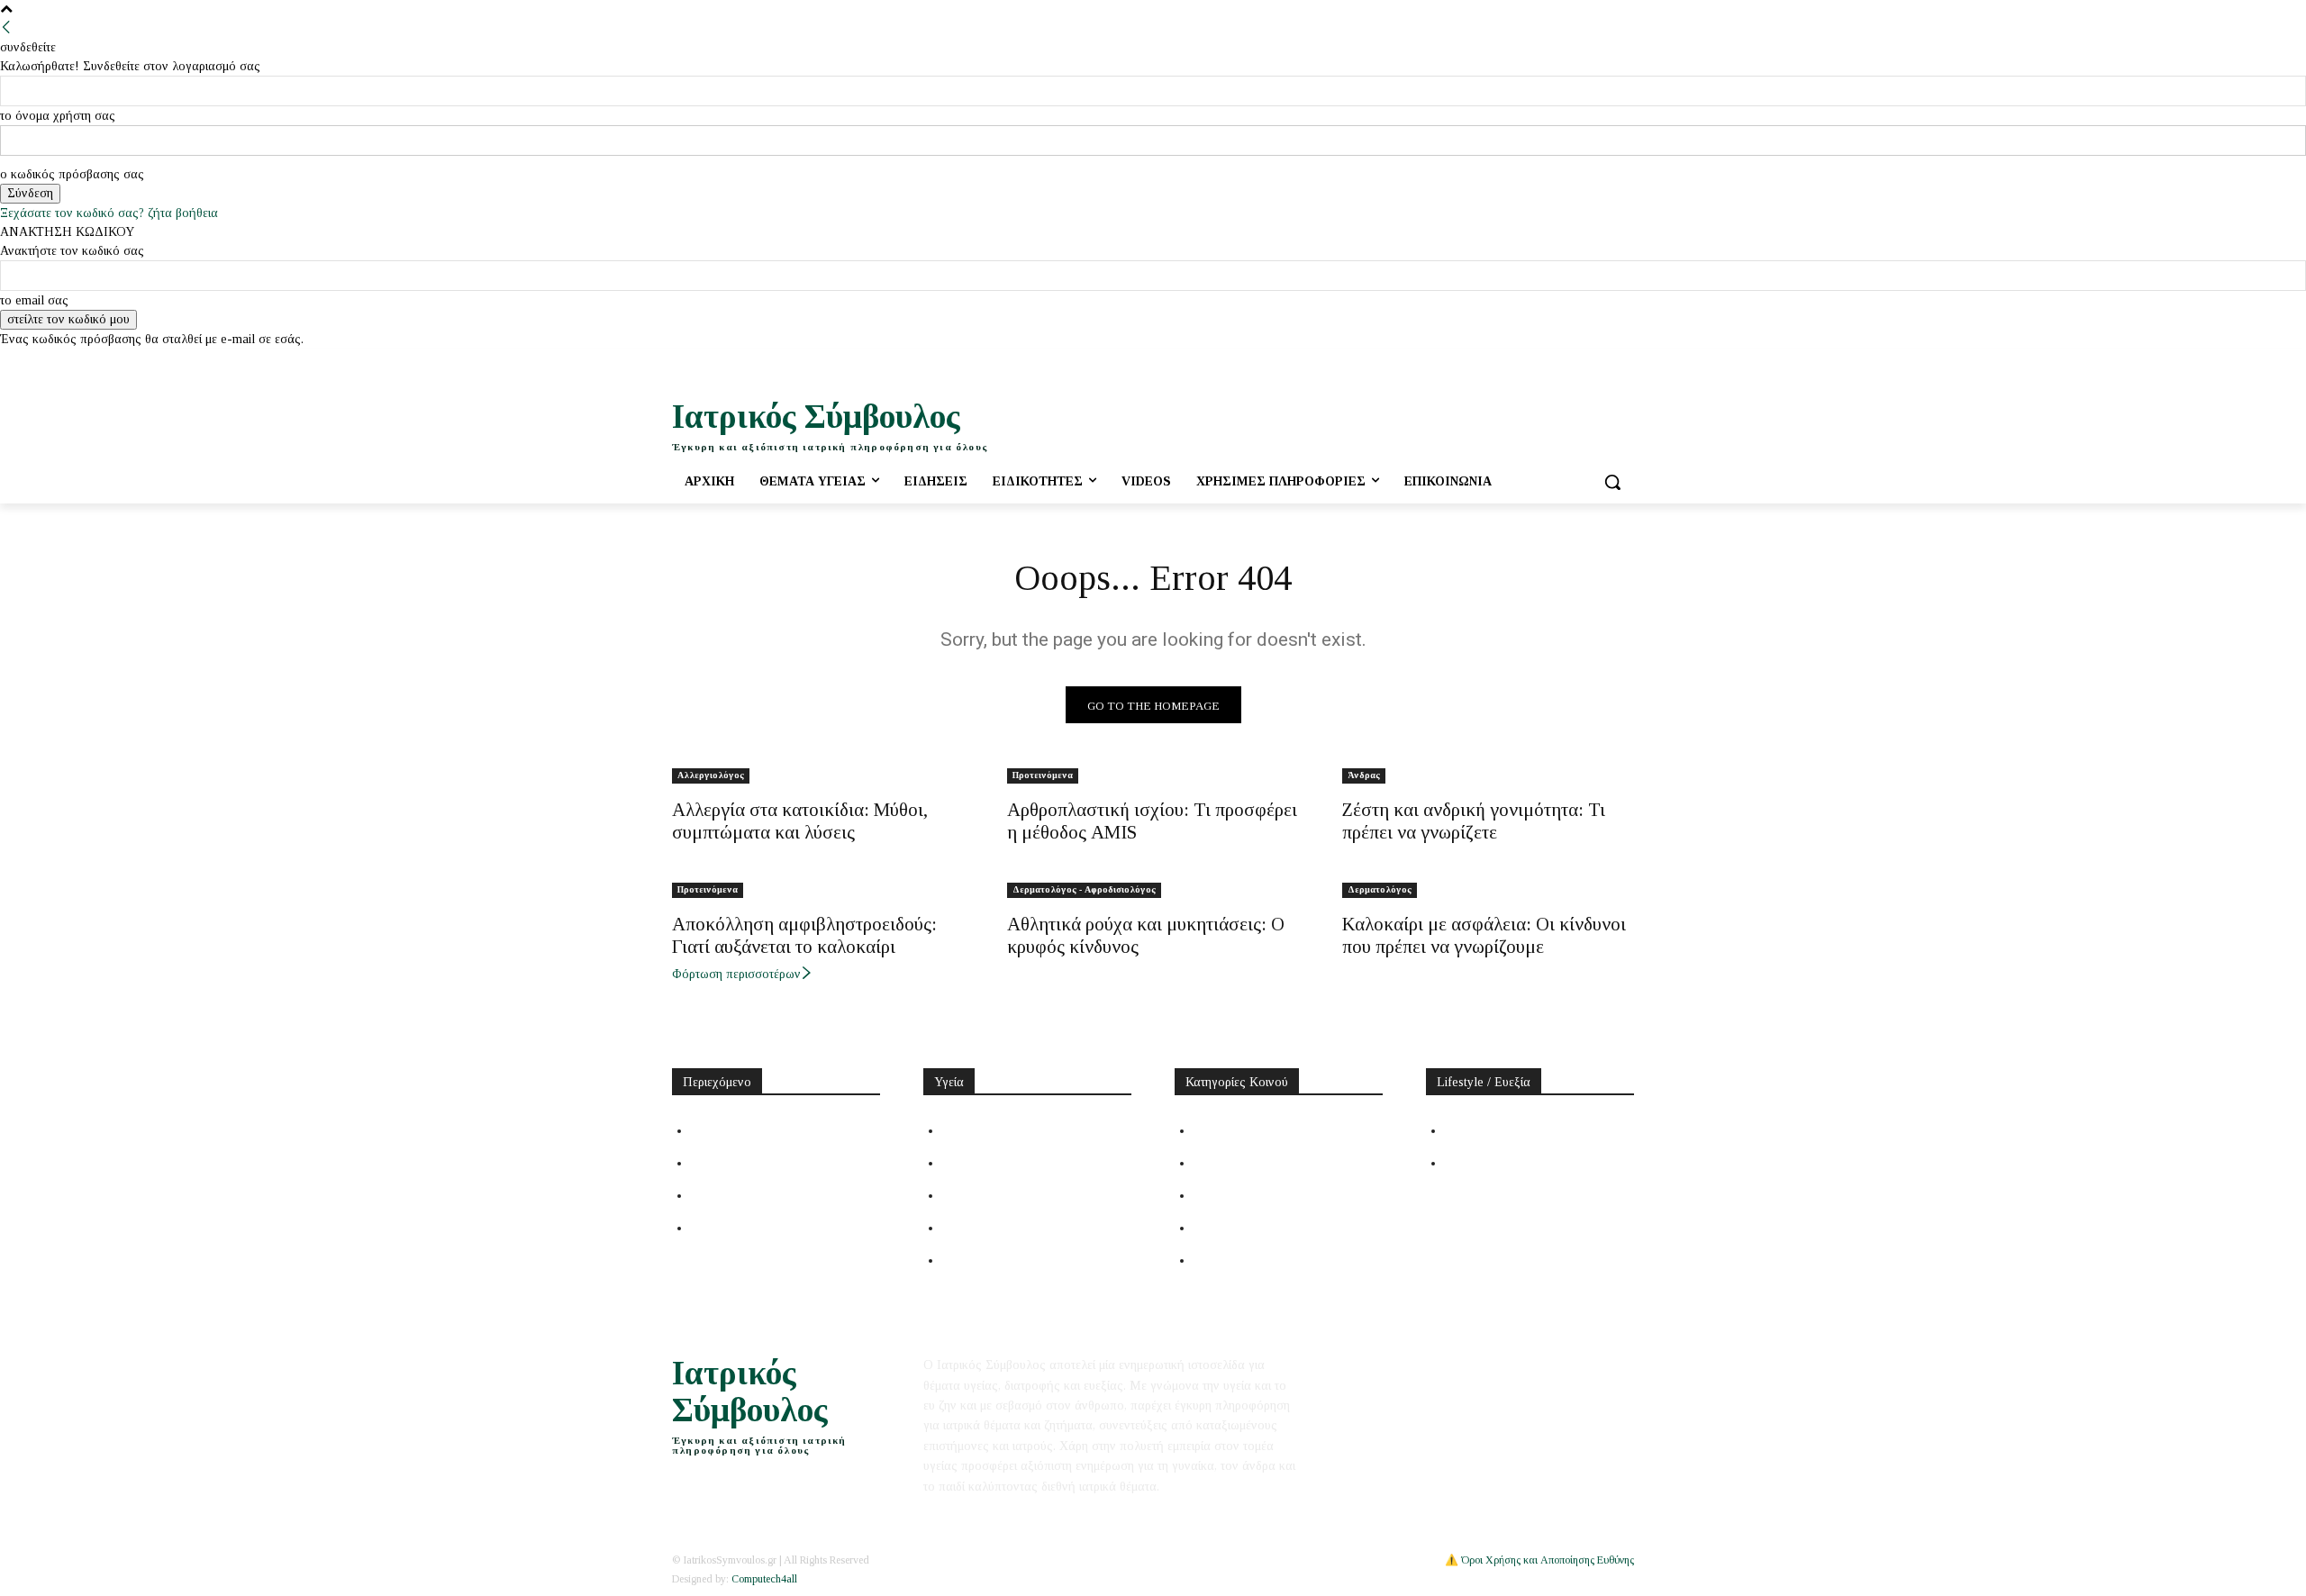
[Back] (6, 28)
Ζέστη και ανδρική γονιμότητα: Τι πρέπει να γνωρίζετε (1474, 821)
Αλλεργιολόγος (711, 775)
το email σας (34, 300)
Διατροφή (1474, 1130)
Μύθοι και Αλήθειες (749, 1195)
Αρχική (712, 1130)
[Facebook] (1549, 362)
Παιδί (1210, 1195)
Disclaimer (1425, 1365)
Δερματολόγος (1380, 889)
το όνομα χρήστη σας (58, 116)
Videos (710, 1228)
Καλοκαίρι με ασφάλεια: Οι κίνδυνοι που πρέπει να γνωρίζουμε (1484, 935)
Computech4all (764, 1579)
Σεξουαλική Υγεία (993, 1260)
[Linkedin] (1624, 362)
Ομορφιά (1471, 1163)
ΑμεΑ (1210, 1260)
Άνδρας (1364, 775)
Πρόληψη (968, 1163)
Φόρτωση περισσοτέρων (736, 974)
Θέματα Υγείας (985, 1130)
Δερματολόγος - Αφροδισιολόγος (1084, 889)
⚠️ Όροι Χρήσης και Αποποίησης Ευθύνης (1539, 1560)
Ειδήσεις (716, 1163)
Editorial (1365, 1365)
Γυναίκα (1217, 1163)
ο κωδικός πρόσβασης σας (72, 174)
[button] (1612, 482)
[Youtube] (1598, 362)
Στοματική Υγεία (990, 1228)
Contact (1484, 1365)
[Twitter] (1574, 362)
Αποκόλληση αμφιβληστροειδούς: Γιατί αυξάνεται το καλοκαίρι (804, 935)
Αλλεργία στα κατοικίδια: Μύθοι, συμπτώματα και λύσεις (800, 821)
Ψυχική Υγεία (980, 1195)
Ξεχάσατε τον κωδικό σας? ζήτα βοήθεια (109, 213)
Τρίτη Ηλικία (1230, 1228)
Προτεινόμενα (1043, 775)
